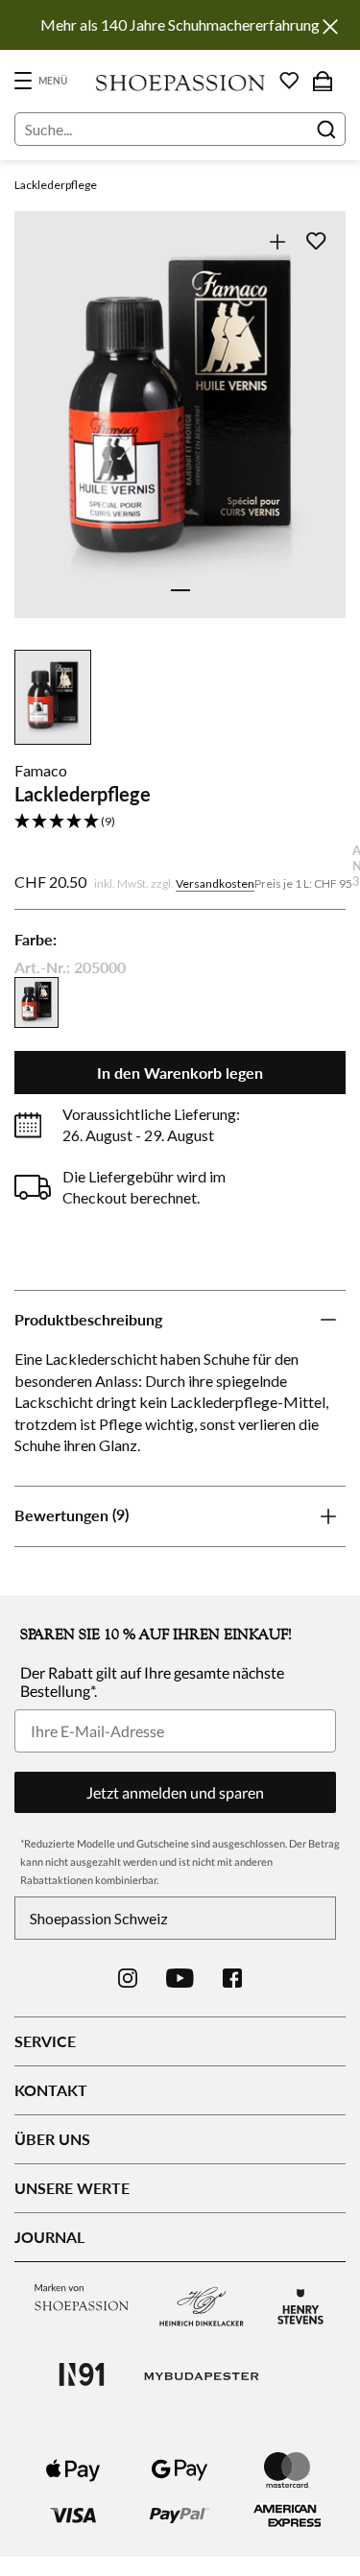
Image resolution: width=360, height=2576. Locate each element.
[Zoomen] (277, 241)
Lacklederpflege (56, 185)
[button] (180, 822)
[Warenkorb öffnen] (323, 81)
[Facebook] (232, 1978)
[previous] (40, 437)
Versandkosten (215, 883)
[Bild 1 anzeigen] (180, 590)
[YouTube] (180, 1978)
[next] (320, 437)
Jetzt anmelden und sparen (175, 1792)
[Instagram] (128, 1978)
